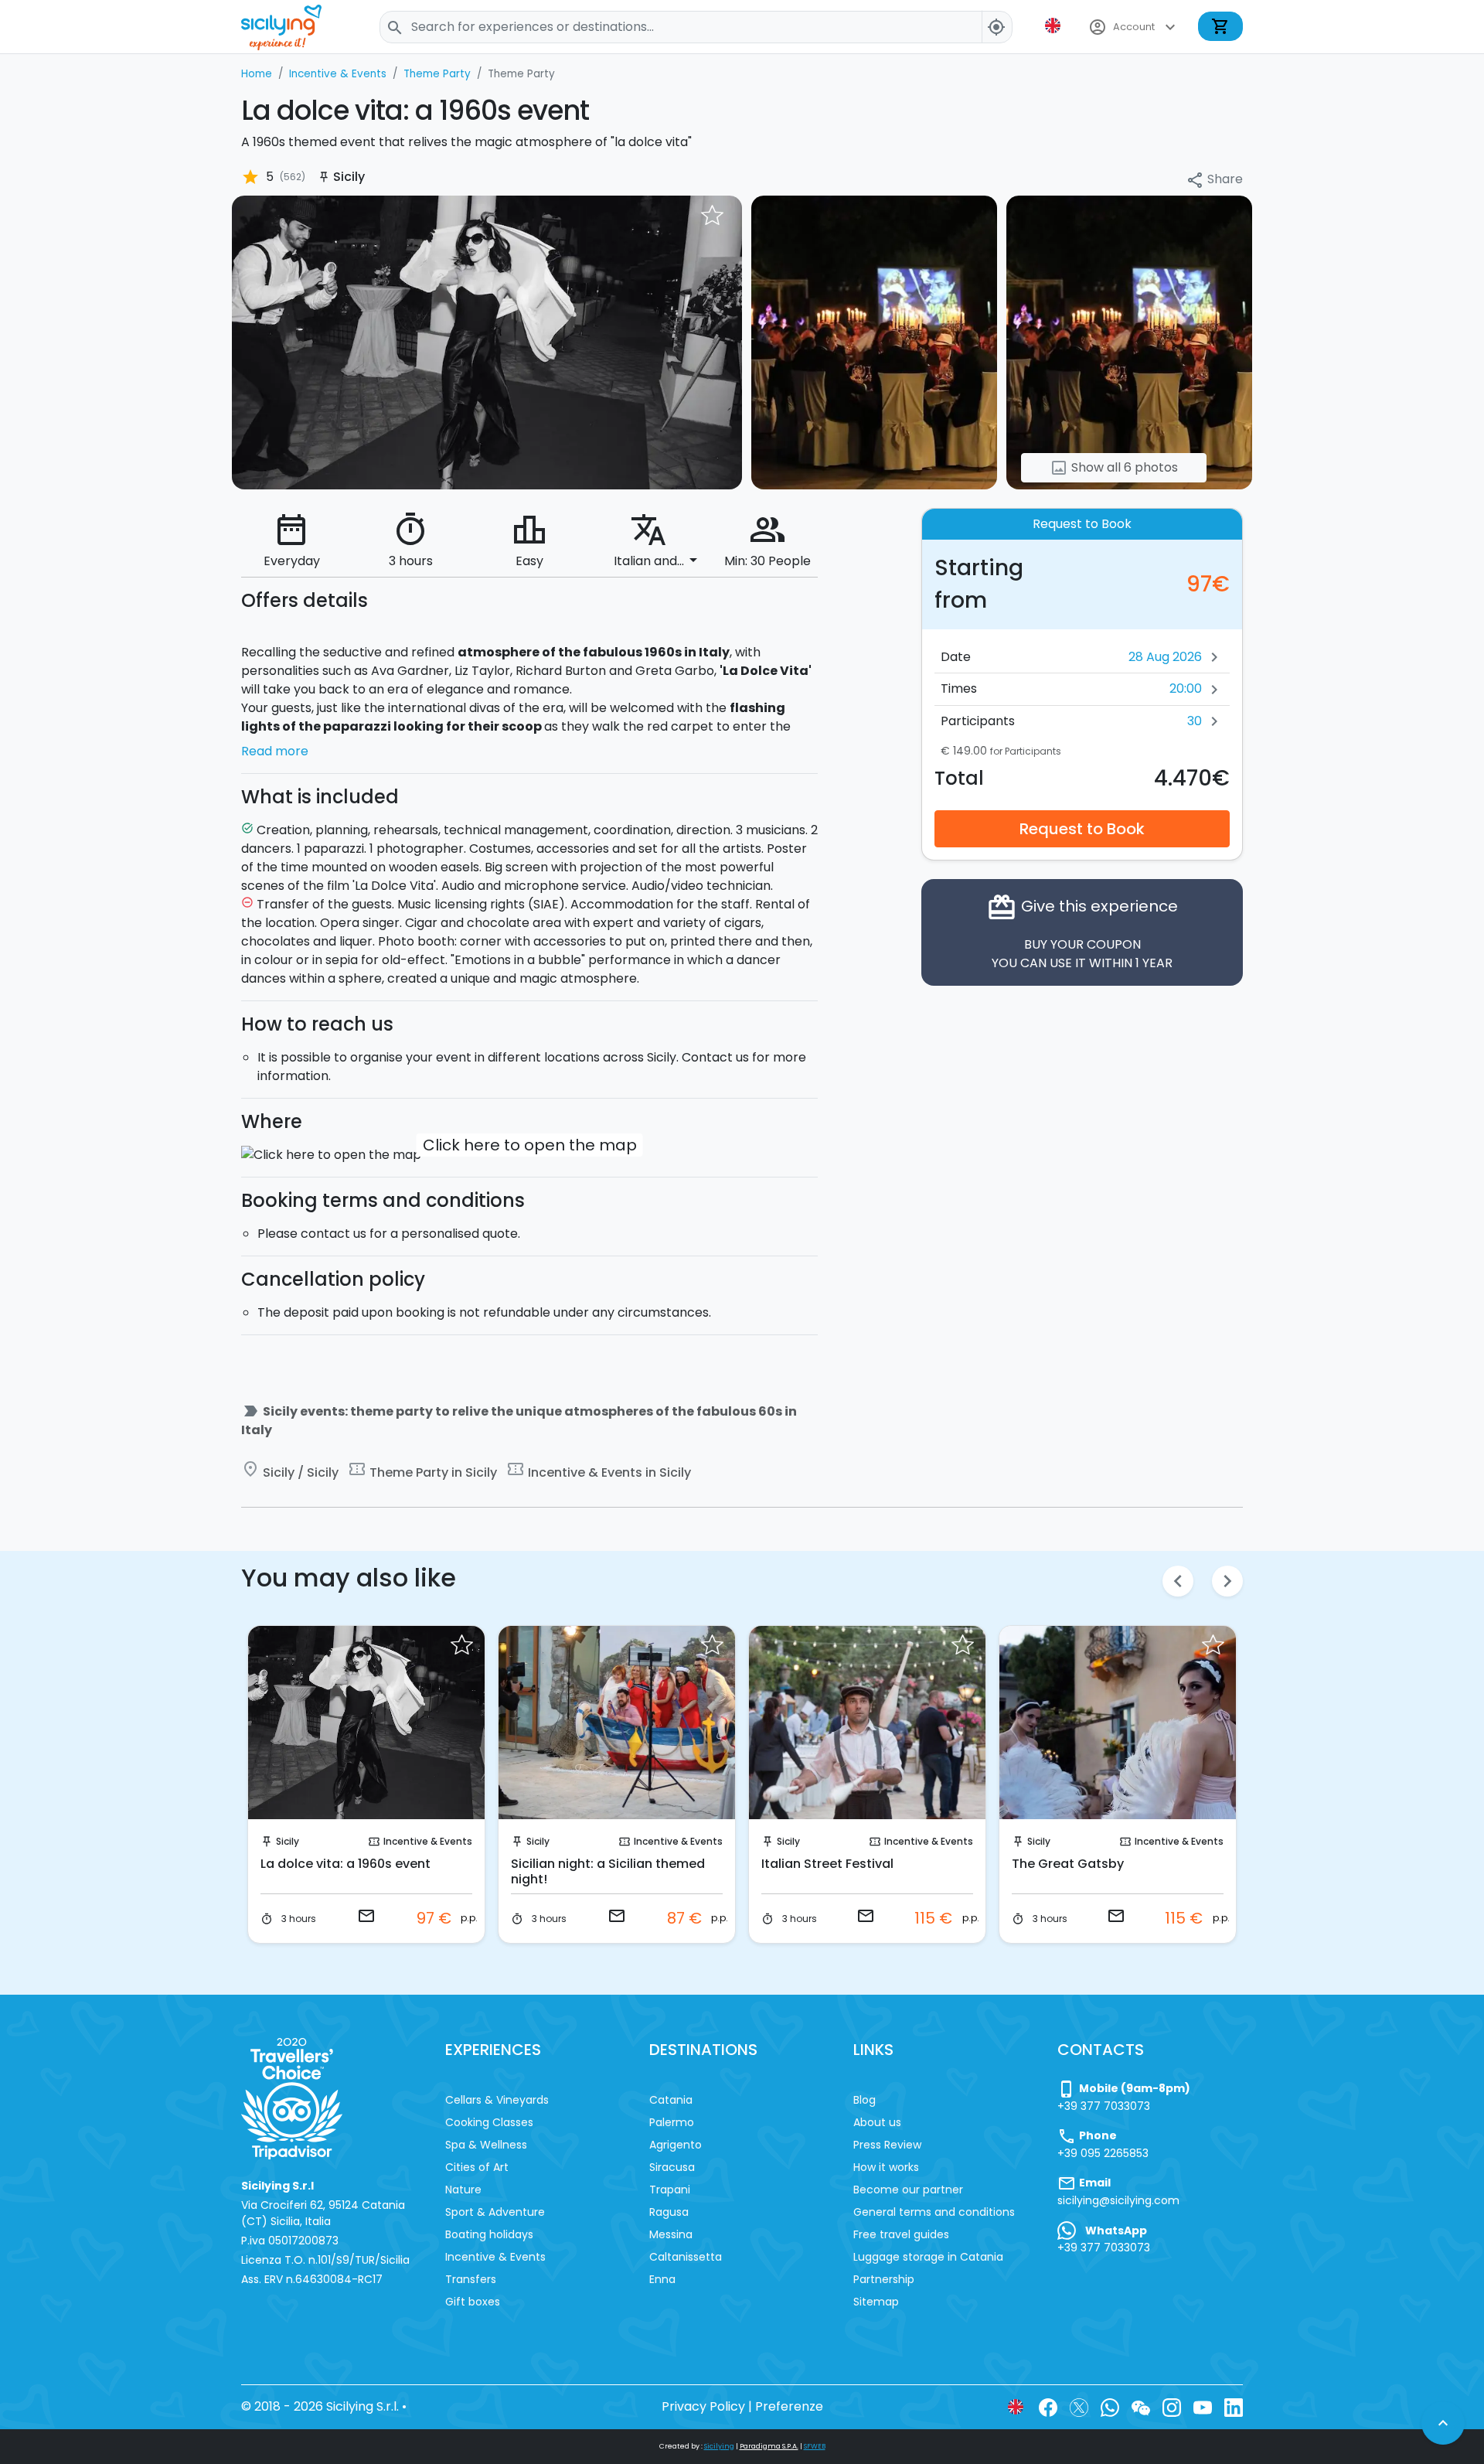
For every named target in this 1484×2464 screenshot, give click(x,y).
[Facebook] (1048, 2406)
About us (877, 2122)
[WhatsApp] (1110, 2406)
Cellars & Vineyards (497, 2100)
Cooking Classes (489, 2122)
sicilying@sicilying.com (1118, 2200)
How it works (886, 2167)
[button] (1054, 26)
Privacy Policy (703, 2406)
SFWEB (815, 2446)
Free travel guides (901, 2234)
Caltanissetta (686, 2257)
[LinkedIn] (1234, 2406)
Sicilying (719, 2446)
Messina (671, 2234)
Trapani (670, 2190)
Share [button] (1214, 180)
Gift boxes (473, 2302)
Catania (671, 2100)
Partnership (884, 2279)
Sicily (288, 1841)
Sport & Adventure (495, 2212)
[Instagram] (1172, 2406)
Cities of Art (477, 2167)
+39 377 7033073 (1104, 2106)
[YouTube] (1203, 2406)
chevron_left (1178, 1581)
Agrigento (676, 2145)
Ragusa (669, 2212)
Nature (463, 2190)
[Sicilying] (291, 27)
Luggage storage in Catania (928, 2257)
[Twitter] (1079, 2406)
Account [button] (1134, 27)
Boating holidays (489, 2234)
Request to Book (1082, 828)
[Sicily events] (487, 341)
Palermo (672, 2122)
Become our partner (908, 2190)
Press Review (887, 2145)
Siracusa (672, 2167)
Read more (275, 751)
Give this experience (1082, 931)
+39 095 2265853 (1103, 2153)
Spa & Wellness (486, 2145)
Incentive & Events (428, 1841)
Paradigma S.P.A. (769, 2446)
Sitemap (876, 2302)
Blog (865, 2100)
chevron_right (1227, 1581)
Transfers (471, 2279)
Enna (662, 2279)
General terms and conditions (934, 2212)
